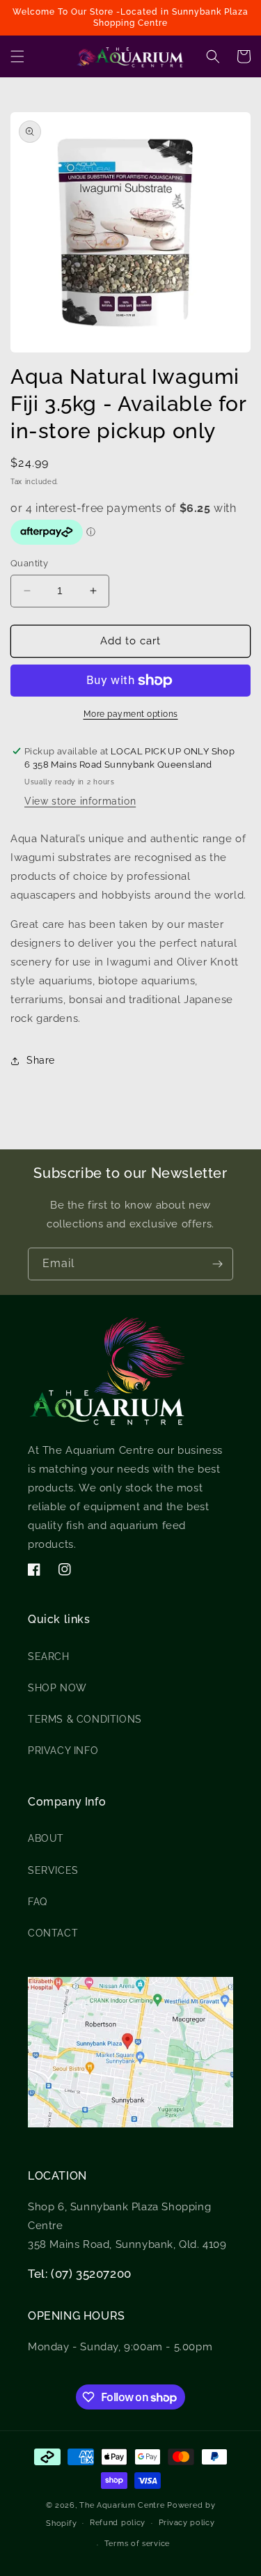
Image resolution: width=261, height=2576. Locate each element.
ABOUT (46, 1838)
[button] (17, 56)
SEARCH (49, 1656)
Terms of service (137, 2544)
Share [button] (41, 1060)
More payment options (131, 714)
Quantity (29, 563)
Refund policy (118, 2523)
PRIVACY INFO (63, 1751)
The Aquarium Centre (122, 2505)
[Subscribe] (217, 1264)
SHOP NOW (57, 1688)
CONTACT (53, 1933)
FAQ (38, 1902)
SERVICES (53, 1870)
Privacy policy (187, 2523)
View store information (80, 801)
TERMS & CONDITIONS (85, 1719)
